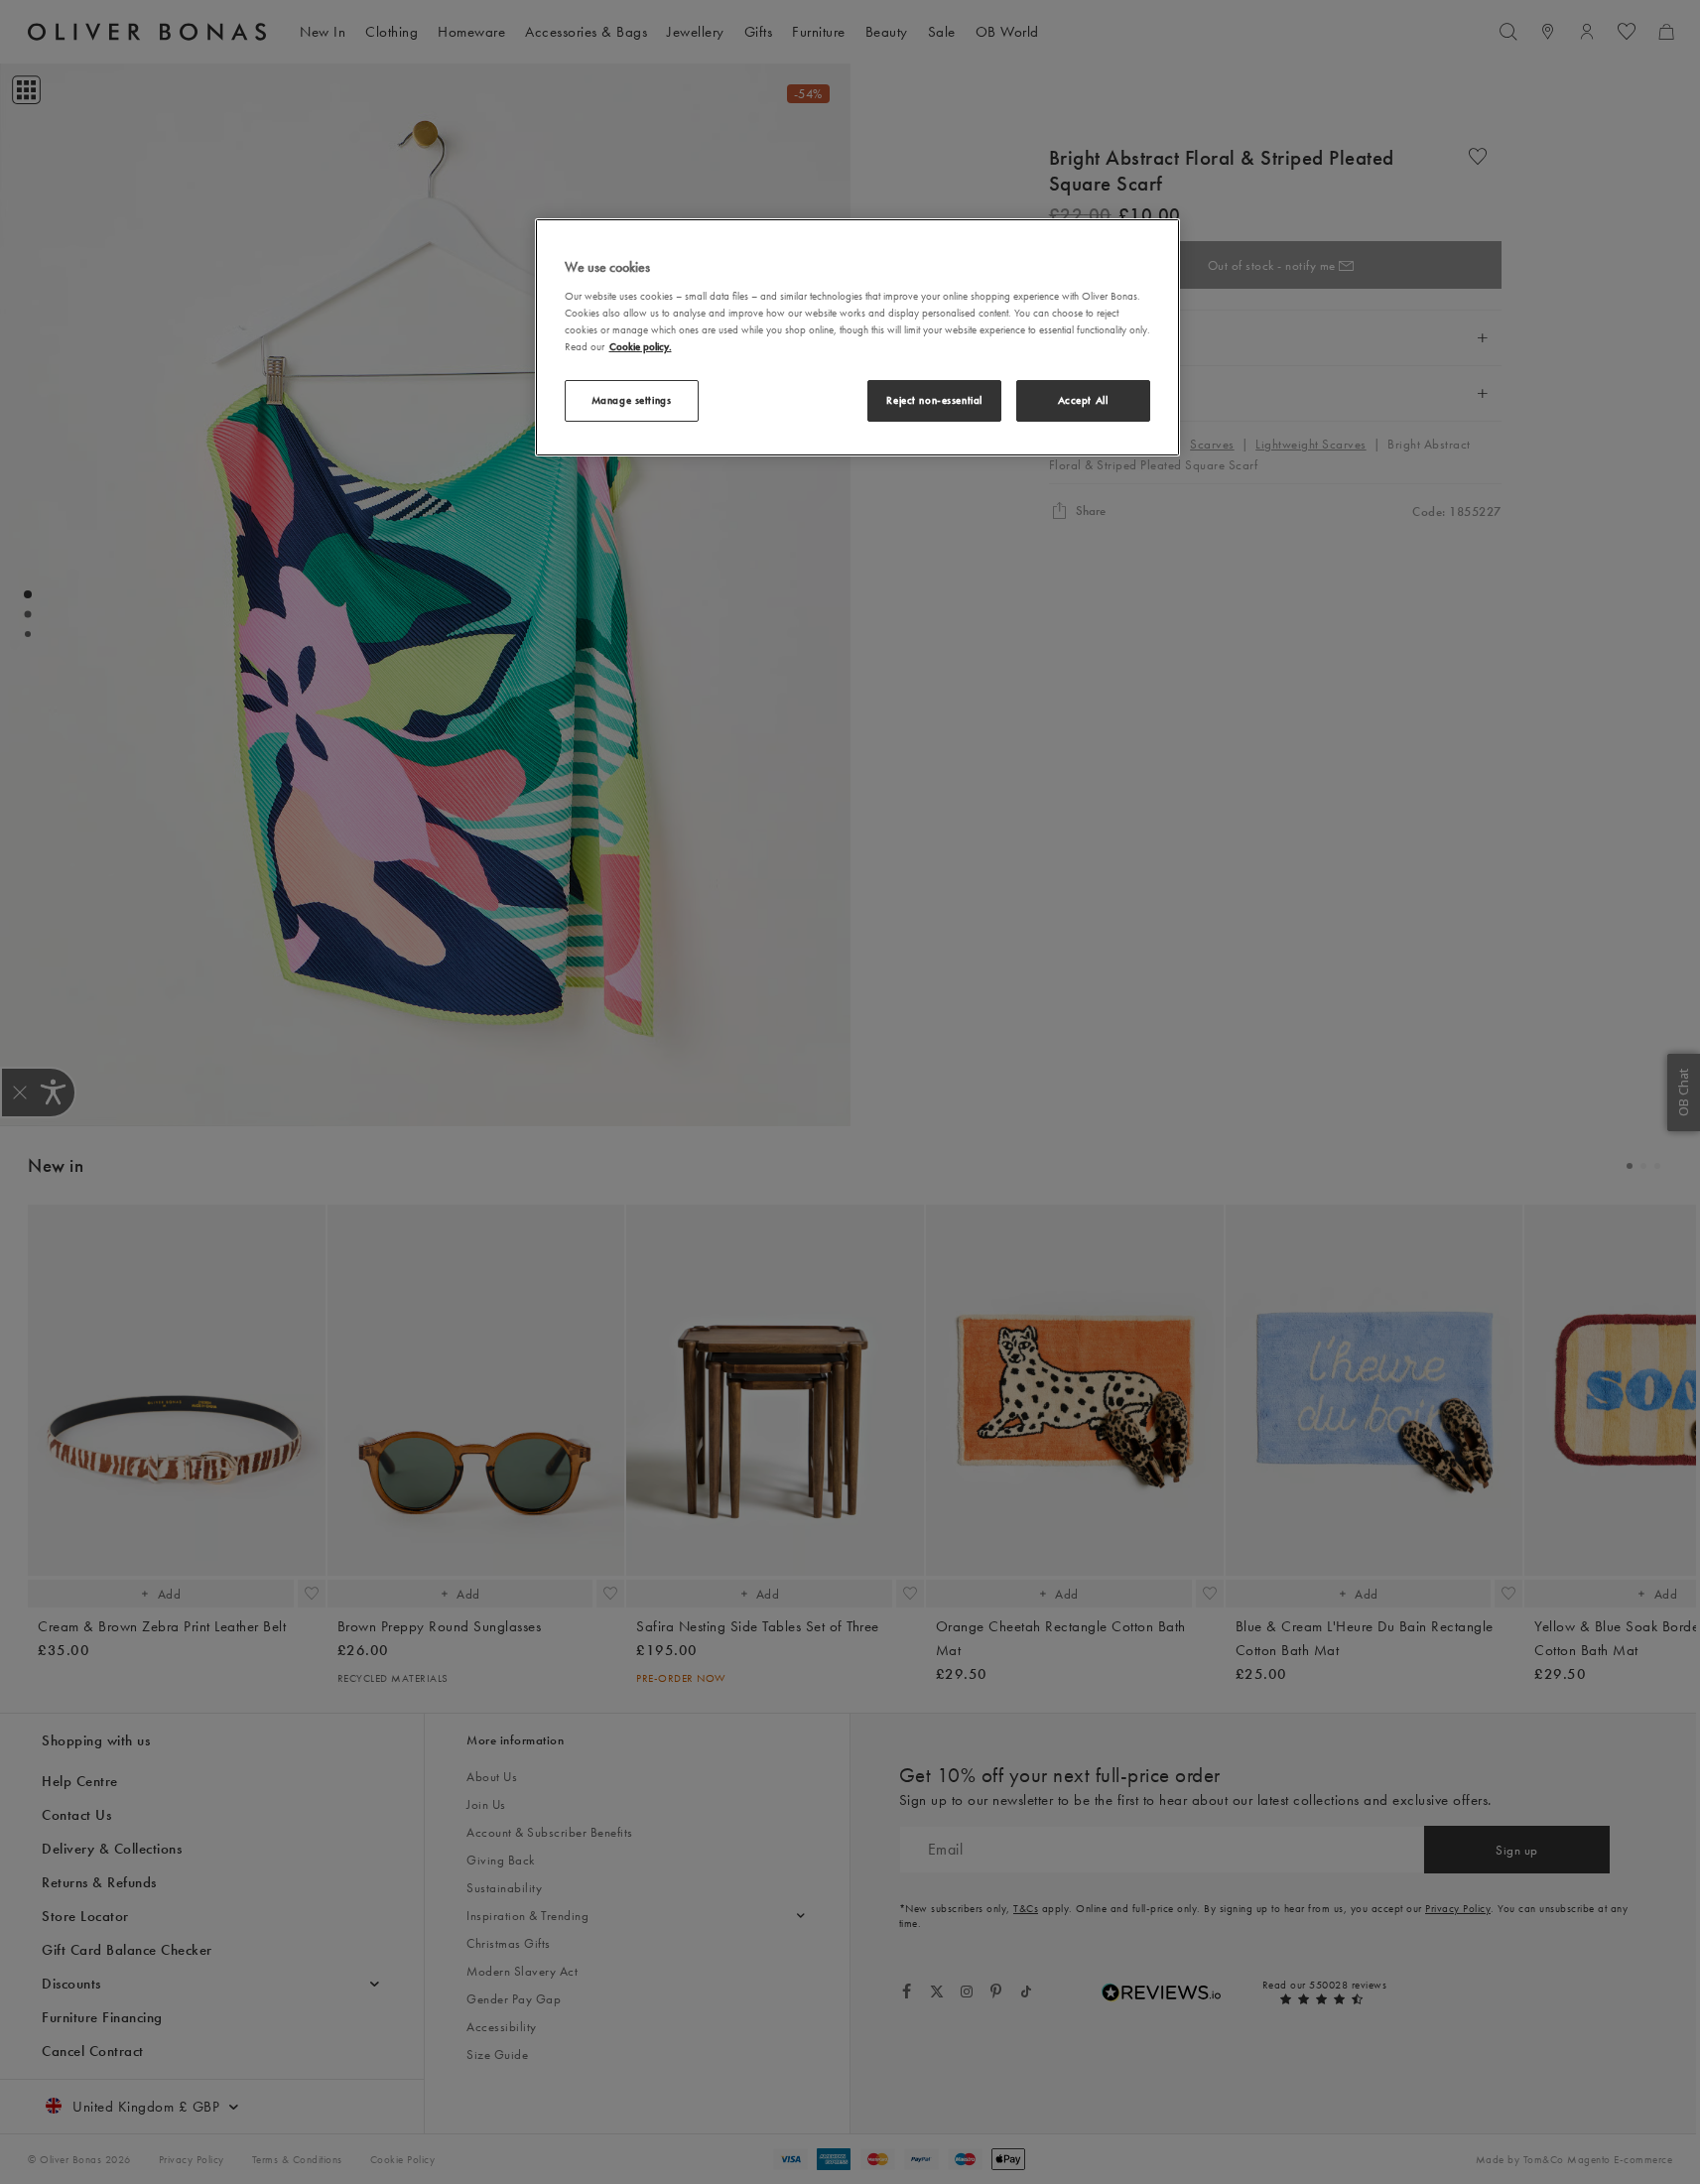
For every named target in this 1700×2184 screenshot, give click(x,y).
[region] (857, 337)
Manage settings (632, 400)
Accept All (1083, 400)
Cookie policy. (641, 346)
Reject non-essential (934, 400)
